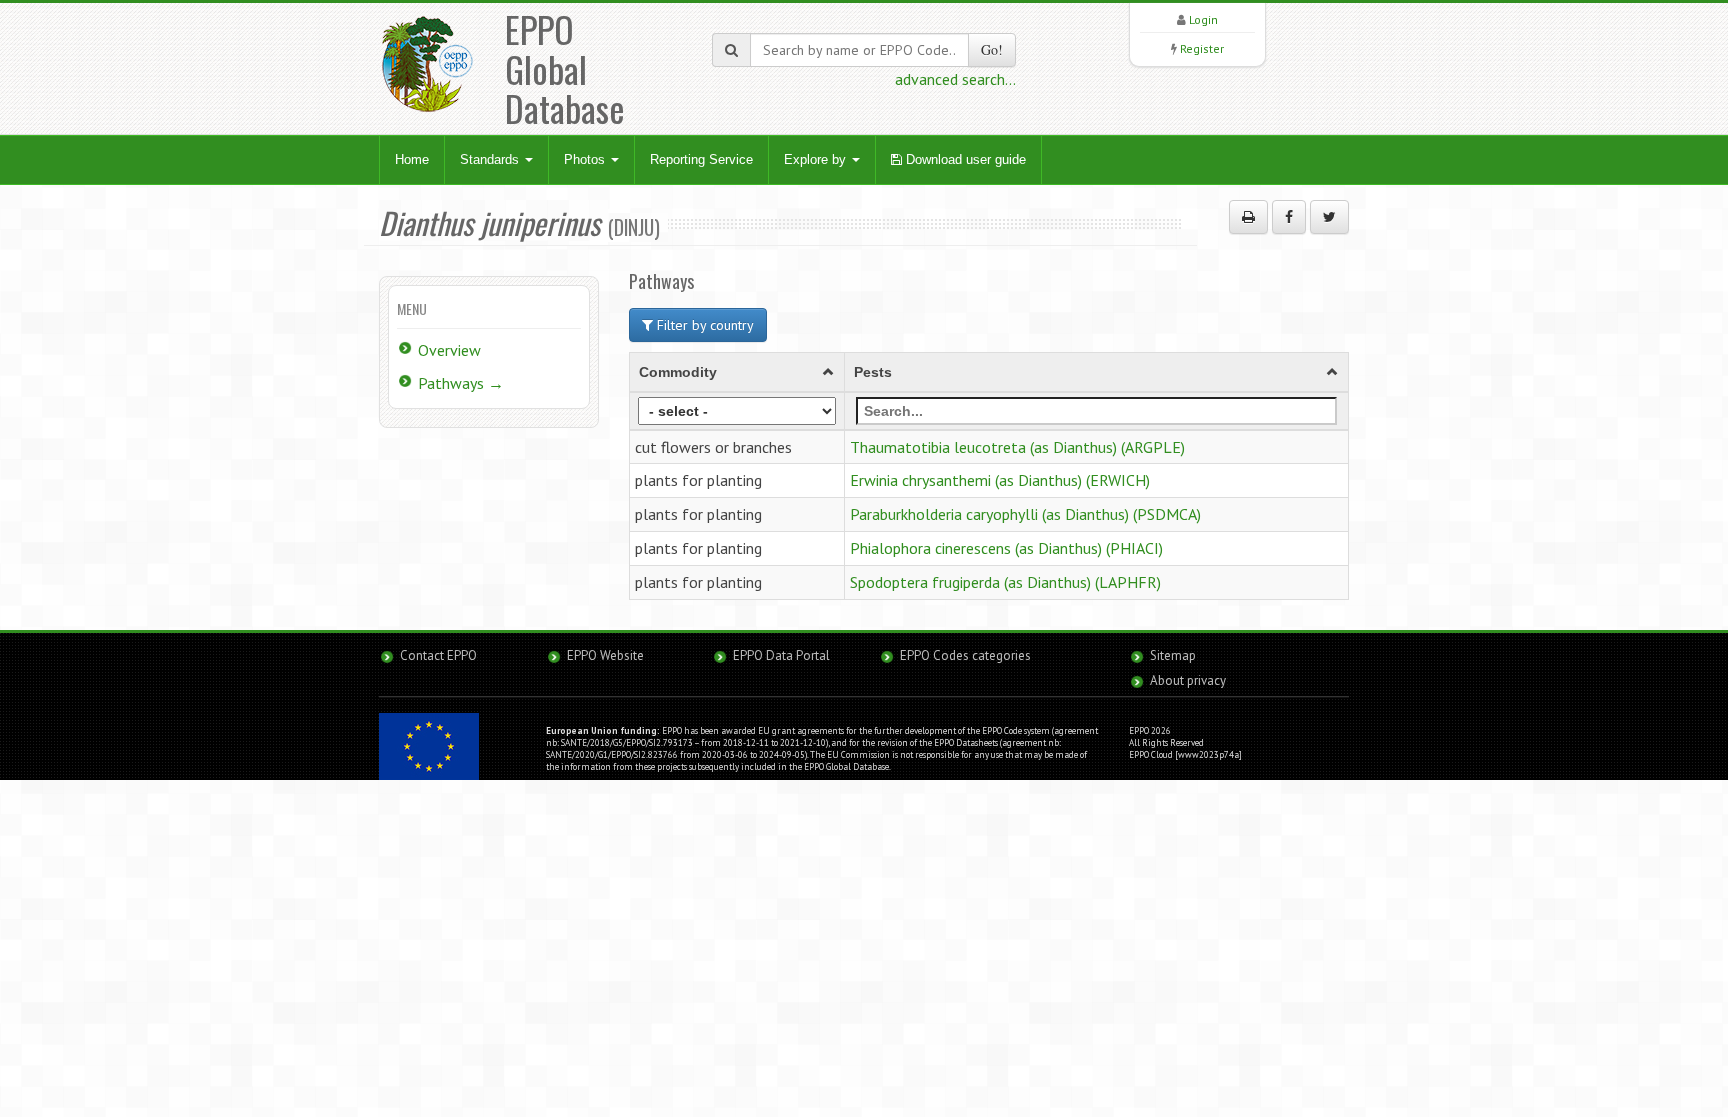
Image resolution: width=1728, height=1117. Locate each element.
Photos (586, 159)
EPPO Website (605, 655)
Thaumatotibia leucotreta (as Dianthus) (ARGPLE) (1017, 447)
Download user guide (964, 159)
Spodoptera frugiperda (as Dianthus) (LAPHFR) (1005, 582)
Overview (449, 350)
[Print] (1248, 217)
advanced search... (955, 79)
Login (1203, 19)
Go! (992, 49)
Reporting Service (701, 159)
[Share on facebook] (1289, 217)
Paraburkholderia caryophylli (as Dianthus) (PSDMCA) (1025, 514)
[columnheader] (737, 372)
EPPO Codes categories (965, 655)
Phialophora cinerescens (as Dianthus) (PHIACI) (1006, 548)
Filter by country (703, 325)
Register (1202, 48)
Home (412, 159)
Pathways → (461, 383)
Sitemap (1173, 655)
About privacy (1188, 680)
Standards (491, 159)
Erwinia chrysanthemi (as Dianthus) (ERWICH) (1000, 480)
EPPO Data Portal (781, 655)
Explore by (817, 159)
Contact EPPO (438, 655)
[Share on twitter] (1329, 217)
